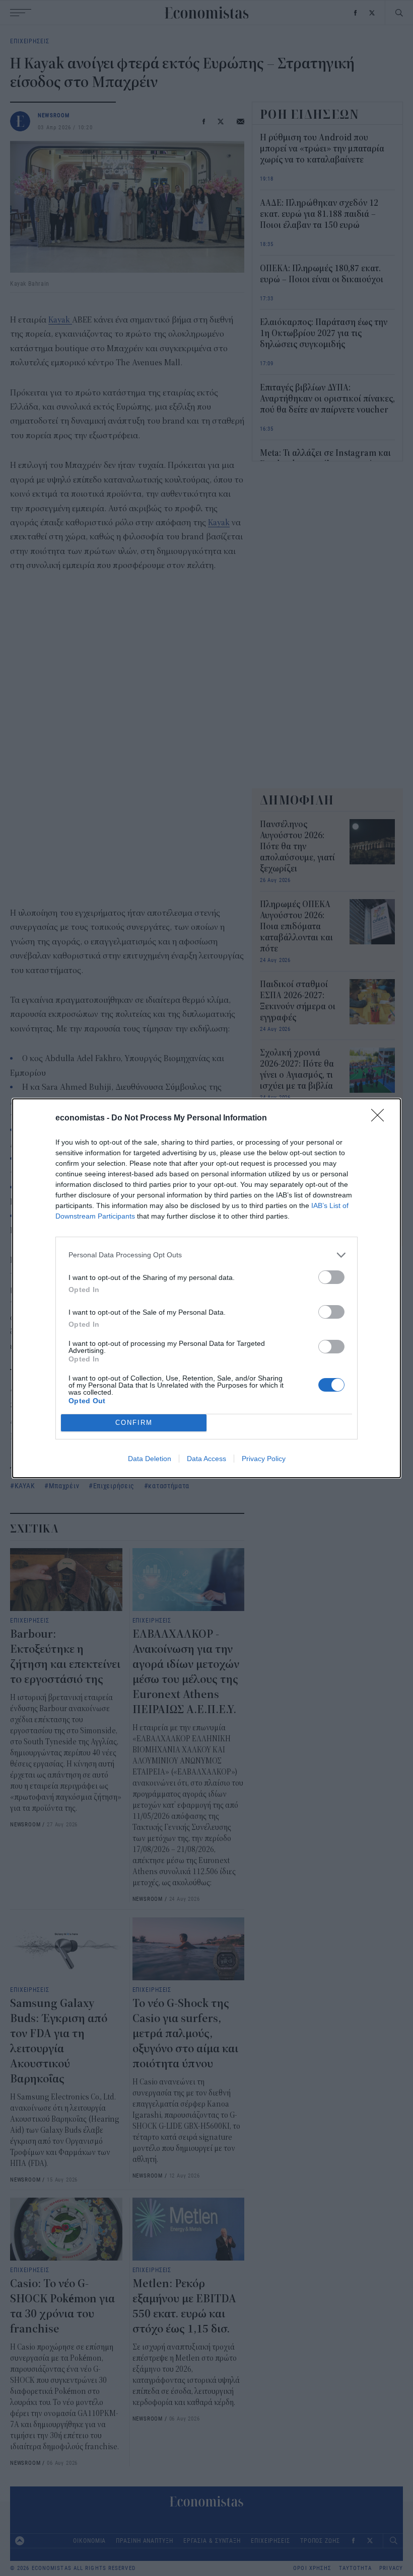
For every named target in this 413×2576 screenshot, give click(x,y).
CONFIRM (134, 1423)
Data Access (206, 1459)
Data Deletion (150, 1459)
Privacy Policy (264, 1459)
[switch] (331, 1277)
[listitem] (206, 1255)
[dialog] (206, 1288)
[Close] (381, 1118)
